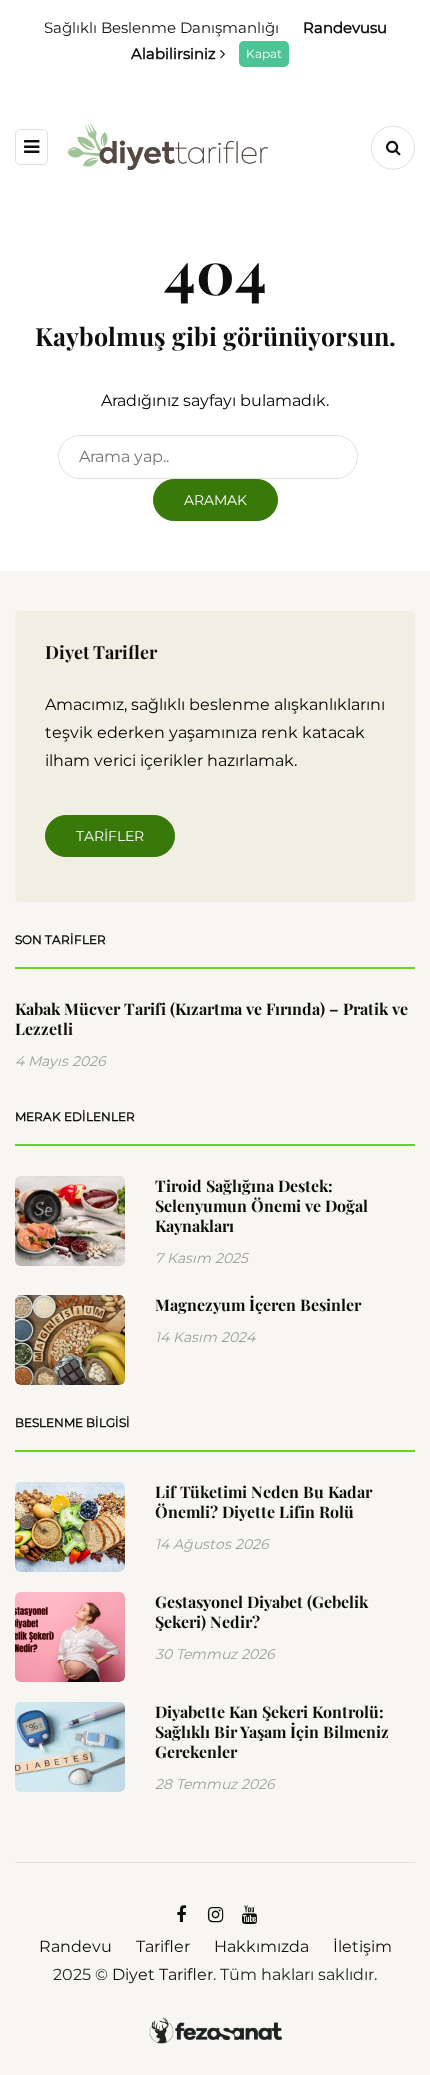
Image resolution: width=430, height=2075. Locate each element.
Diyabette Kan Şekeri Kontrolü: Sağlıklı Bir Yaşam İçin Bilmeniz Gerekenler (272, 1731)
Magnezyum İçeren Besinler (258, 1304)
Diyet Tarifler (162, 1974)
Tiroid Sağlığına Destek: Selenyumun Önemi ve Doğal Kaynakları (261, 1205)
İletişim (362, 1946)
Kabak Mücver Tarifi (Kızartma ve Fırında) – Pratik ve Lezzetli (211, 1018)
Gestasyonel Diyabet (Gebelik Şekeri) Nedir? (261, 1611)
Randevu (75, 1946)
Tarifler (110, 836)
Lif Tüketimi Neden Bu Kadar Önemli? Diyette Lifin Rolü (263, 1501)
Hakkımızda (261, 1946)
